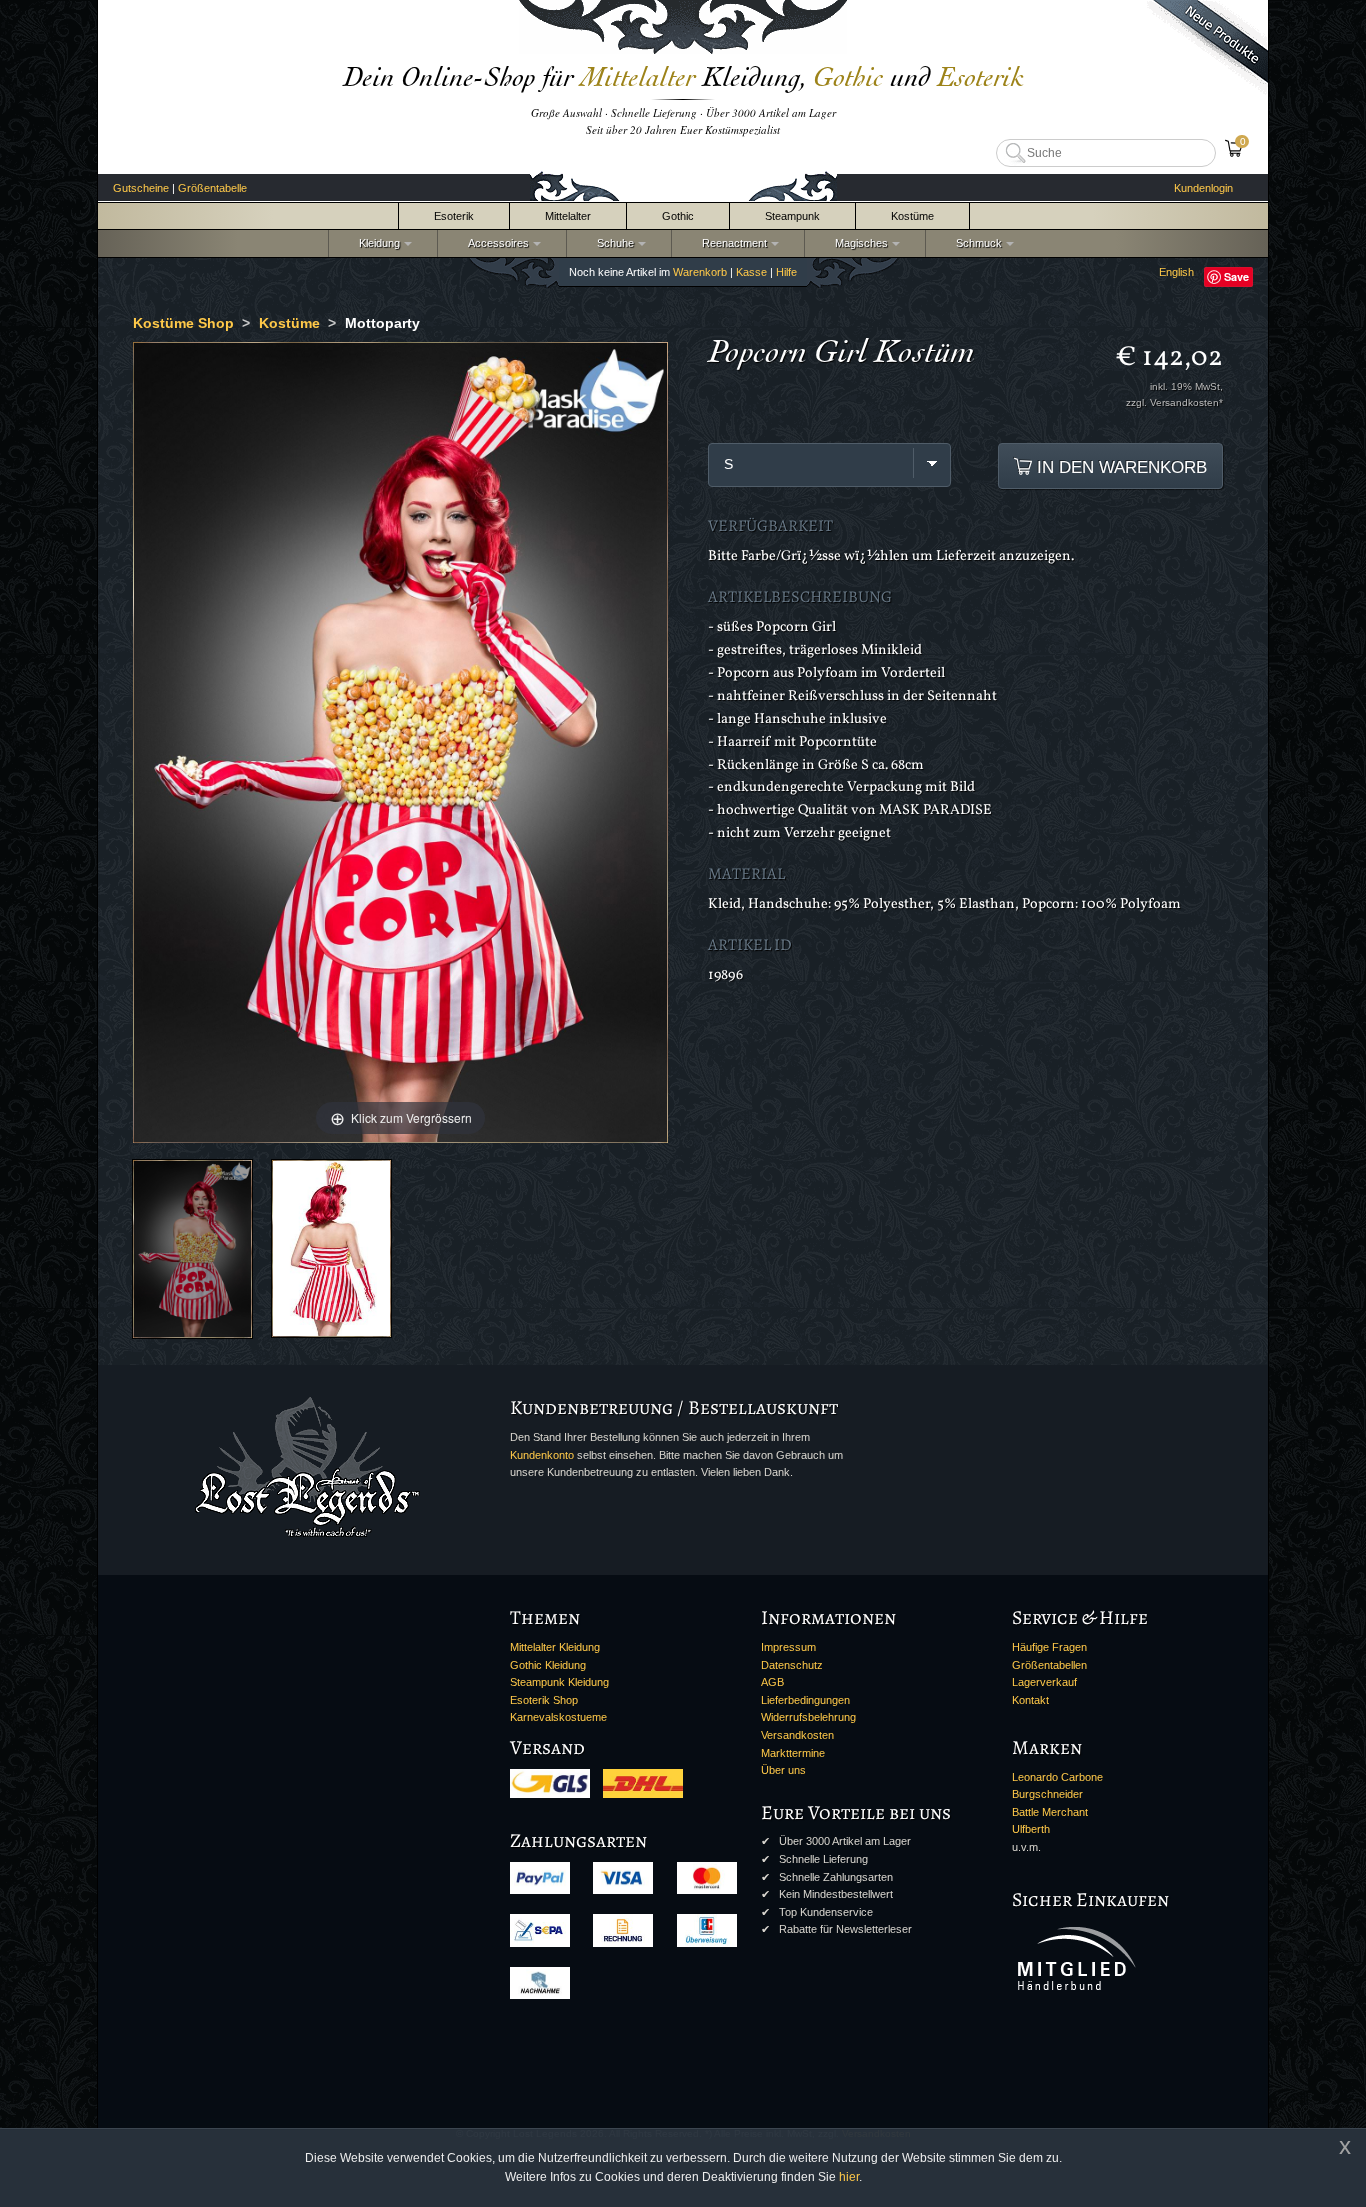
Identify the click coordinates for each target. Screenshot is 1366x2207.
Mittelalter (568, 216)
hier (849, 2177)
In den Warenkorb (1119, 467)
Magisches (858, 243)
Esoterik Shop (544, 1700)
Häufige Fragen (1049, 1647)
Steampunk (792, 216)
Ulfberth (1031, 1829)
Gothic (678, 216)
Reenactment (731, 243)
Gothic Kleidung (548, 1665)
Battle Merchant (1050, 1812)
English (1176, 272)
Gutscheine (141, 188)
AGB (772, 1682)
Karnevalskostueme (558, 1717)
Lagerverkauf (1044, 1682)
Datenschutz (792, 1665)
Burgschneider (1047, 1794)
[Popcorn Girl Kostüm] (192, 1248)
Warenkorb (700, 272)
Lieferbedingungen (805, 1700)
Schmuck (976, 243)
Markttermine (793, 1753)
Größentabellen (1049, 1665)
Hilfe (786, 272)
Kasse (751, 272)
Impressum (788, 1647)
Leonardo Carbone (1057, 1777)
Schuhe (612, 243)
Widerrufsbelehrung (808, 1717)
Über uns (783, 1770)
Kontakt (1030, 1700)
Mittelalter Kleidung (555, 1647)
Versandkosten (797, 1735)
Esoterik (454, 216)
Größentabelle (212, 188)
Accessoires (495, 243)
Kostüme (912, 216)
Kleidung (376, 243)
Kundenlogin (1203, 188)
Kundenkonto (542, 1455)
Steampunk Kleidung (559, 1682)
